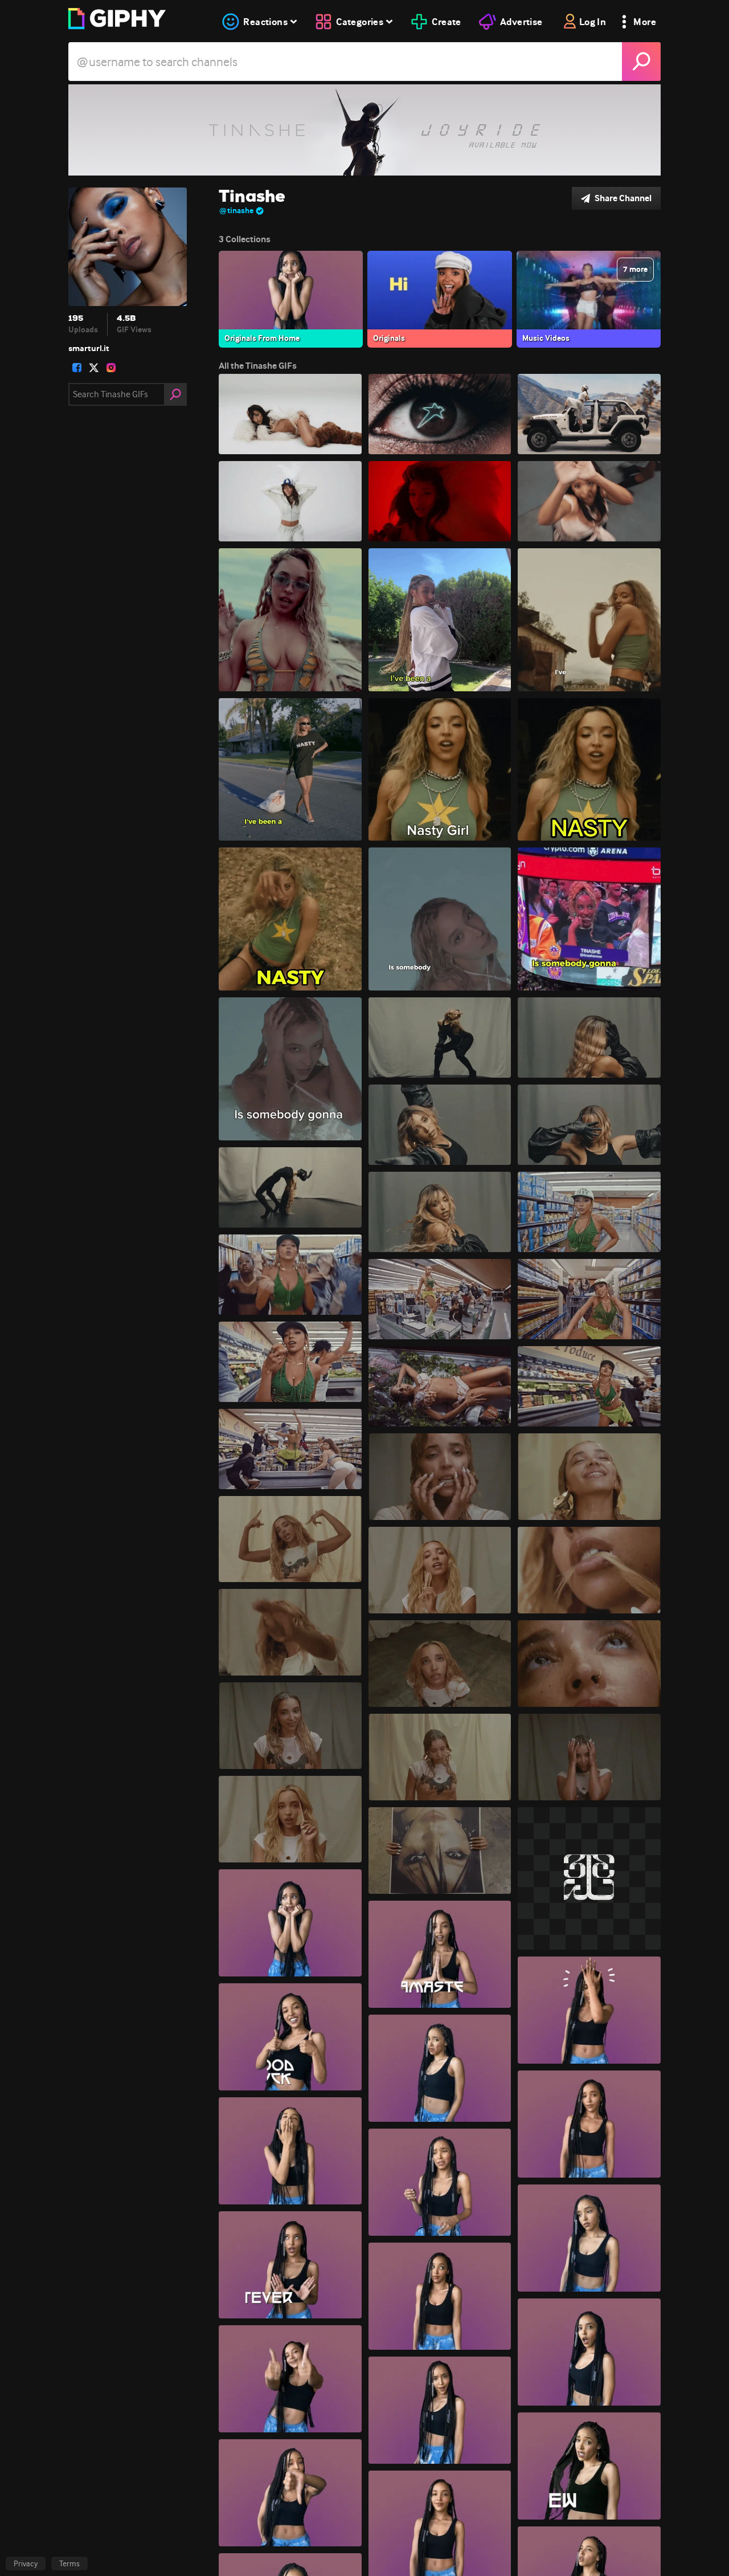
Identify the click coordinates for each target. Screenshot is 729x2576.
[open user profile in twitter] (94, 368)
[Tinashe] (364, 130)
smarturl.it (89, 348)
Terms (69, 2563)
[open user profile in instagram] (111, 368)
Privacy (26, 2563)
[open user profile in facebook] (77, 368)
